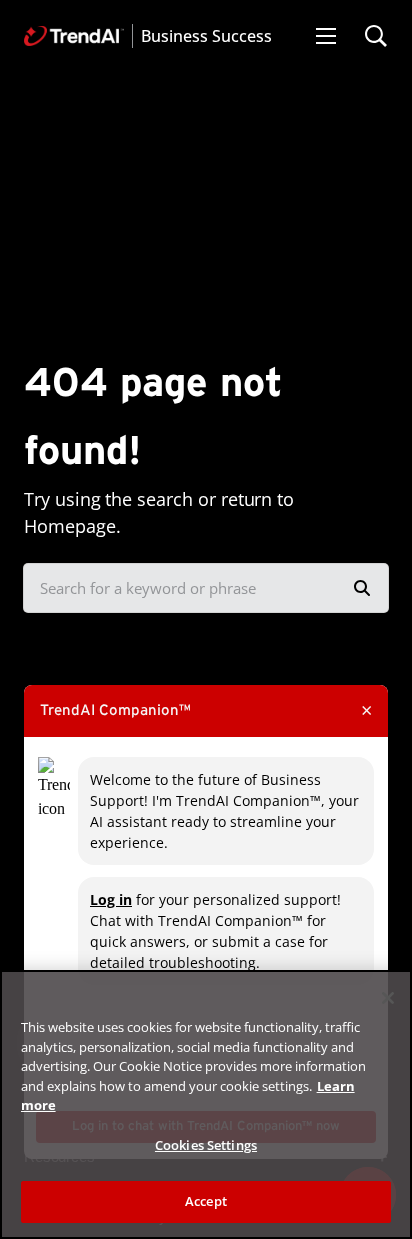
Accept (206, 1201)
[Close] (388, 998)
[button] (326, 36)
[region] (206, 1104)
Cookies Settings (206, 1145)
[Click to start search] (362, 588)
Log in (111, 899)
